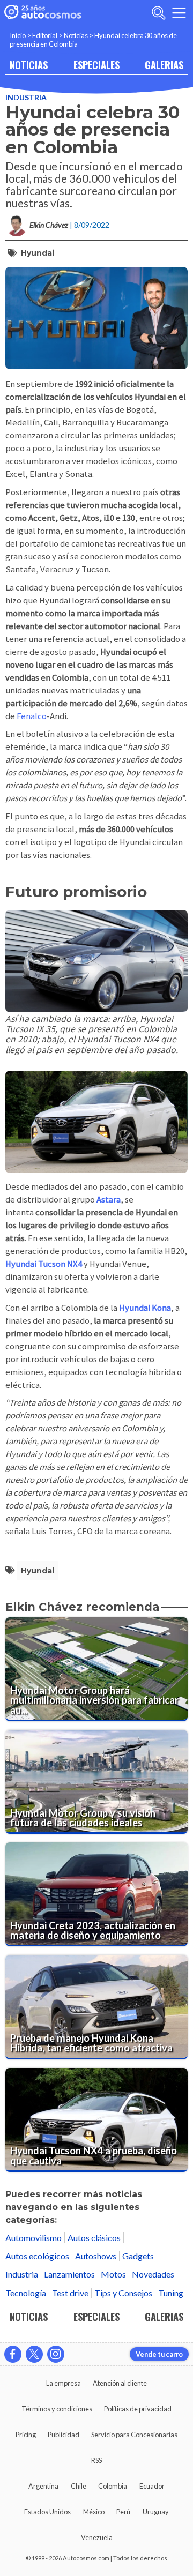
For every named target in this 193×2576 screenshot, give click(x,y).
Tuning (171, 2293)
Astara (109, 1200)
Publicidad (64, 2435)
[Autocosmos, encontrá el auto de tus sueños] (43, 13)
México (94, 2512)
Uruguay (156, 2512)
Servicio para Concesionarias (134, 2435)
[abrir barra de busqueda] (159, 13)
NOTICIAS (29, 65)
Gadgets (138, 2256)
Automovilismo (34, 2238)
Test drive (70, 2293)
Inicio (18, 35)
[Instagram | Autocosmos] (56, 2354)
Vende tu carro (159, 2354)
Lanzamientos (69, 2274)
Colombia (113, 2486)
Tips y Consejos (123, 2293)
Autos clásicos (94, 2238)
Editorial (45, 35)
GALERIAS (164, 65)
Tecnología (26, 2293)
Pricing (26, 2435)
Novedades (153, 2274)
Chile (79, 2486)
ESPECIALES (96, 65)
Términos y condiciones (57, 2409)
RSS (96, 2460)
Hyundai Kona (145, 1308)
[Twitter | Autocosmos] (34, 2354)
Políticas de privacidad (138, 2409)
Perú (123, 2512)
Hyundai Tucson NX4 (44, 1264)
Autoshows (96, 2256)
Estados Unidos (47, 2512)
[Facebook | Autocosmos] (13, 2354)
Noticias (76, 35)
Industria (26, 97)
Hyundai (38, 253)
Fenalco (32, 716)
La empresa (64, 2383)
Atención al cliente (120, 2383)
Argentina (43, 2486)
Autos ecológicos (37, 2256)
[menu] (179, 13)
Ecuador (152, 2486)
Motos (113, 2274)
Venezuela (97, 2537)
